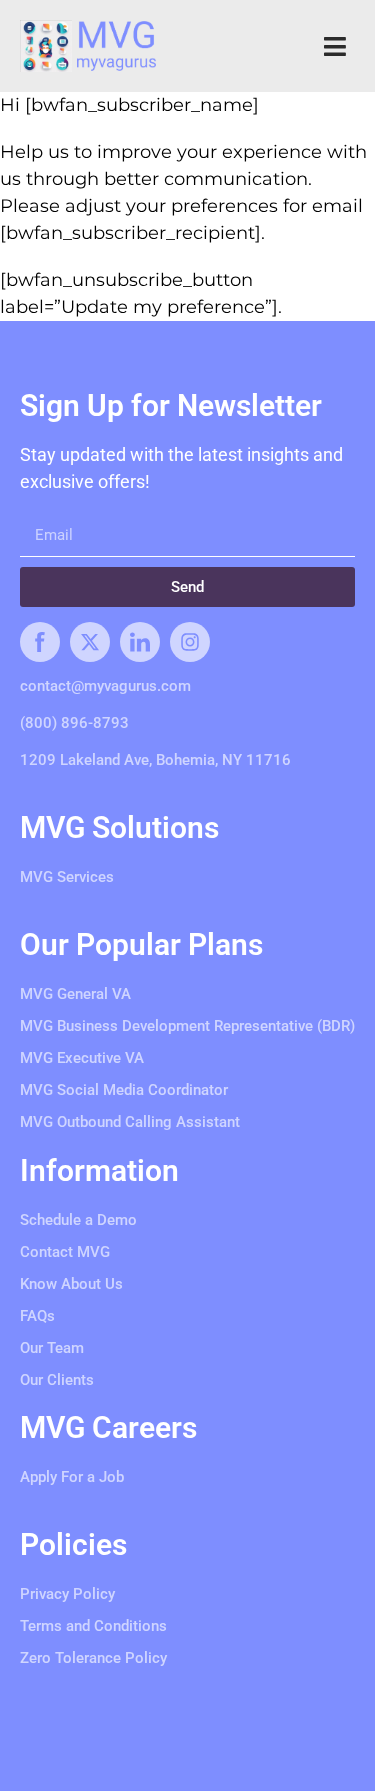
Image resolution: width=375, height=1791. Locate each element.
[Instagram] (190, 642)
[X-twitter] (90, 642)
